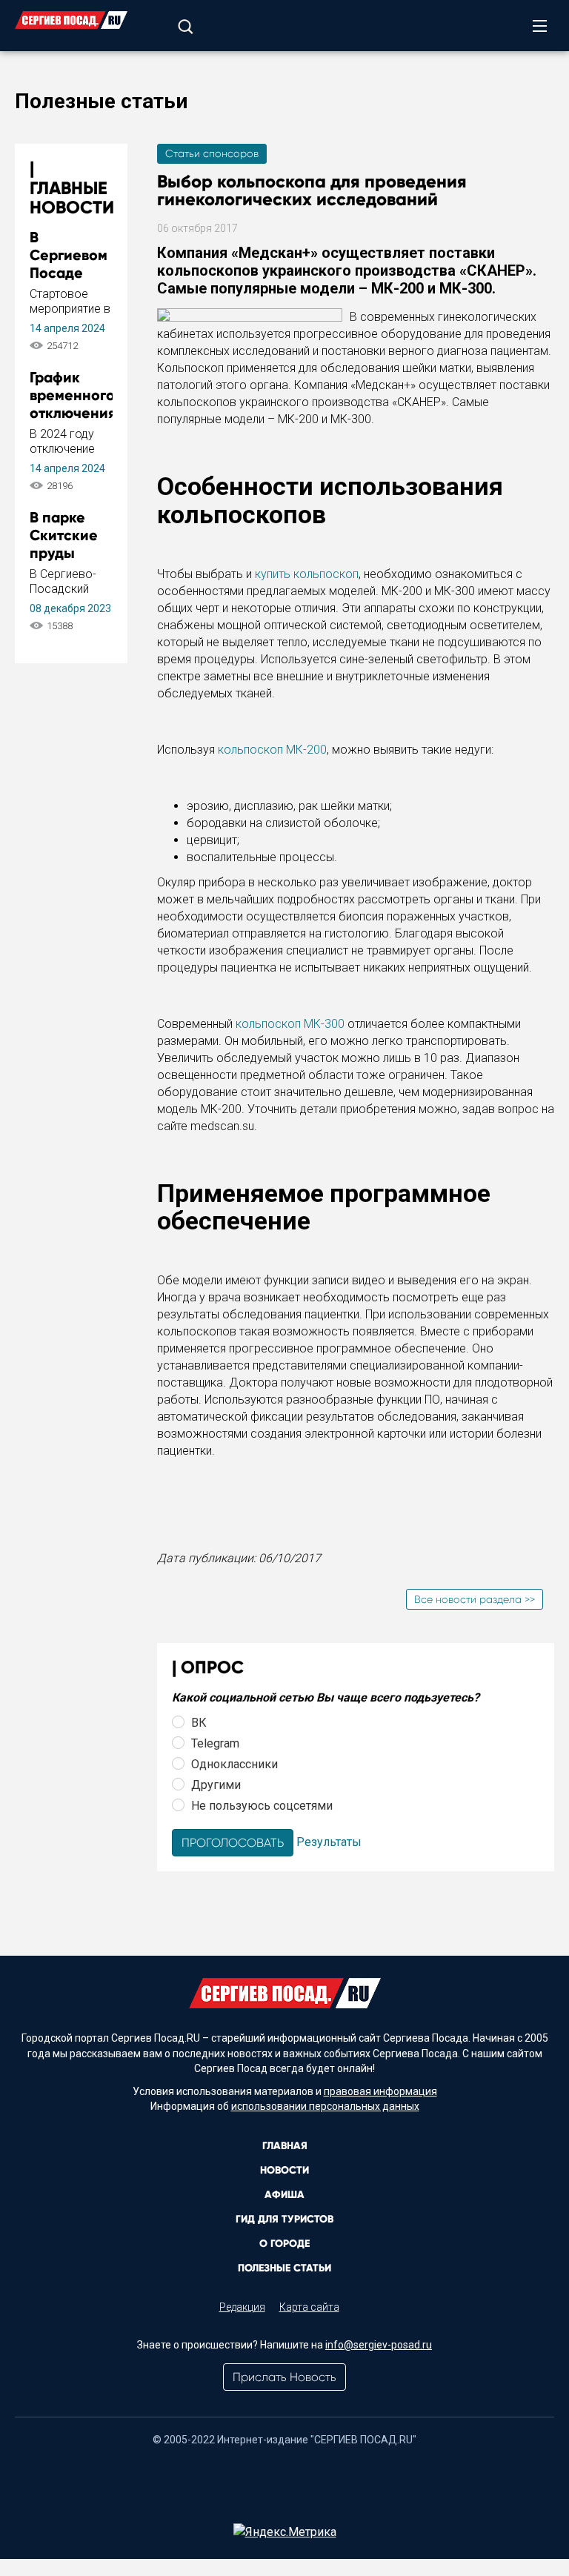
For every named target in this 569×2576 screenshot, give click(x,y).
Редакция (242, 2307)
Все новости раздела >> (475, 1599)
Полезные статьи (284, 2268)
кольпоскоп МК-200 (272, 750)
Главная (285, 2146)
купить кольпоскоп (307, 574)
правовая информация (380, 2091)
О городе (284, 2244)
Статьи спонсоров (212, 153)
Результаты (329, 1842)
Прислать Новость (284, 2377)
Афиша (284, 2195)
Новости (284, 2170)
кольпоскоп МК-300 (290, 1024)
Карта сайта (309, 2307)
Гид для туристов (284, 2219)
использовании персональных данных (325, 2106)
